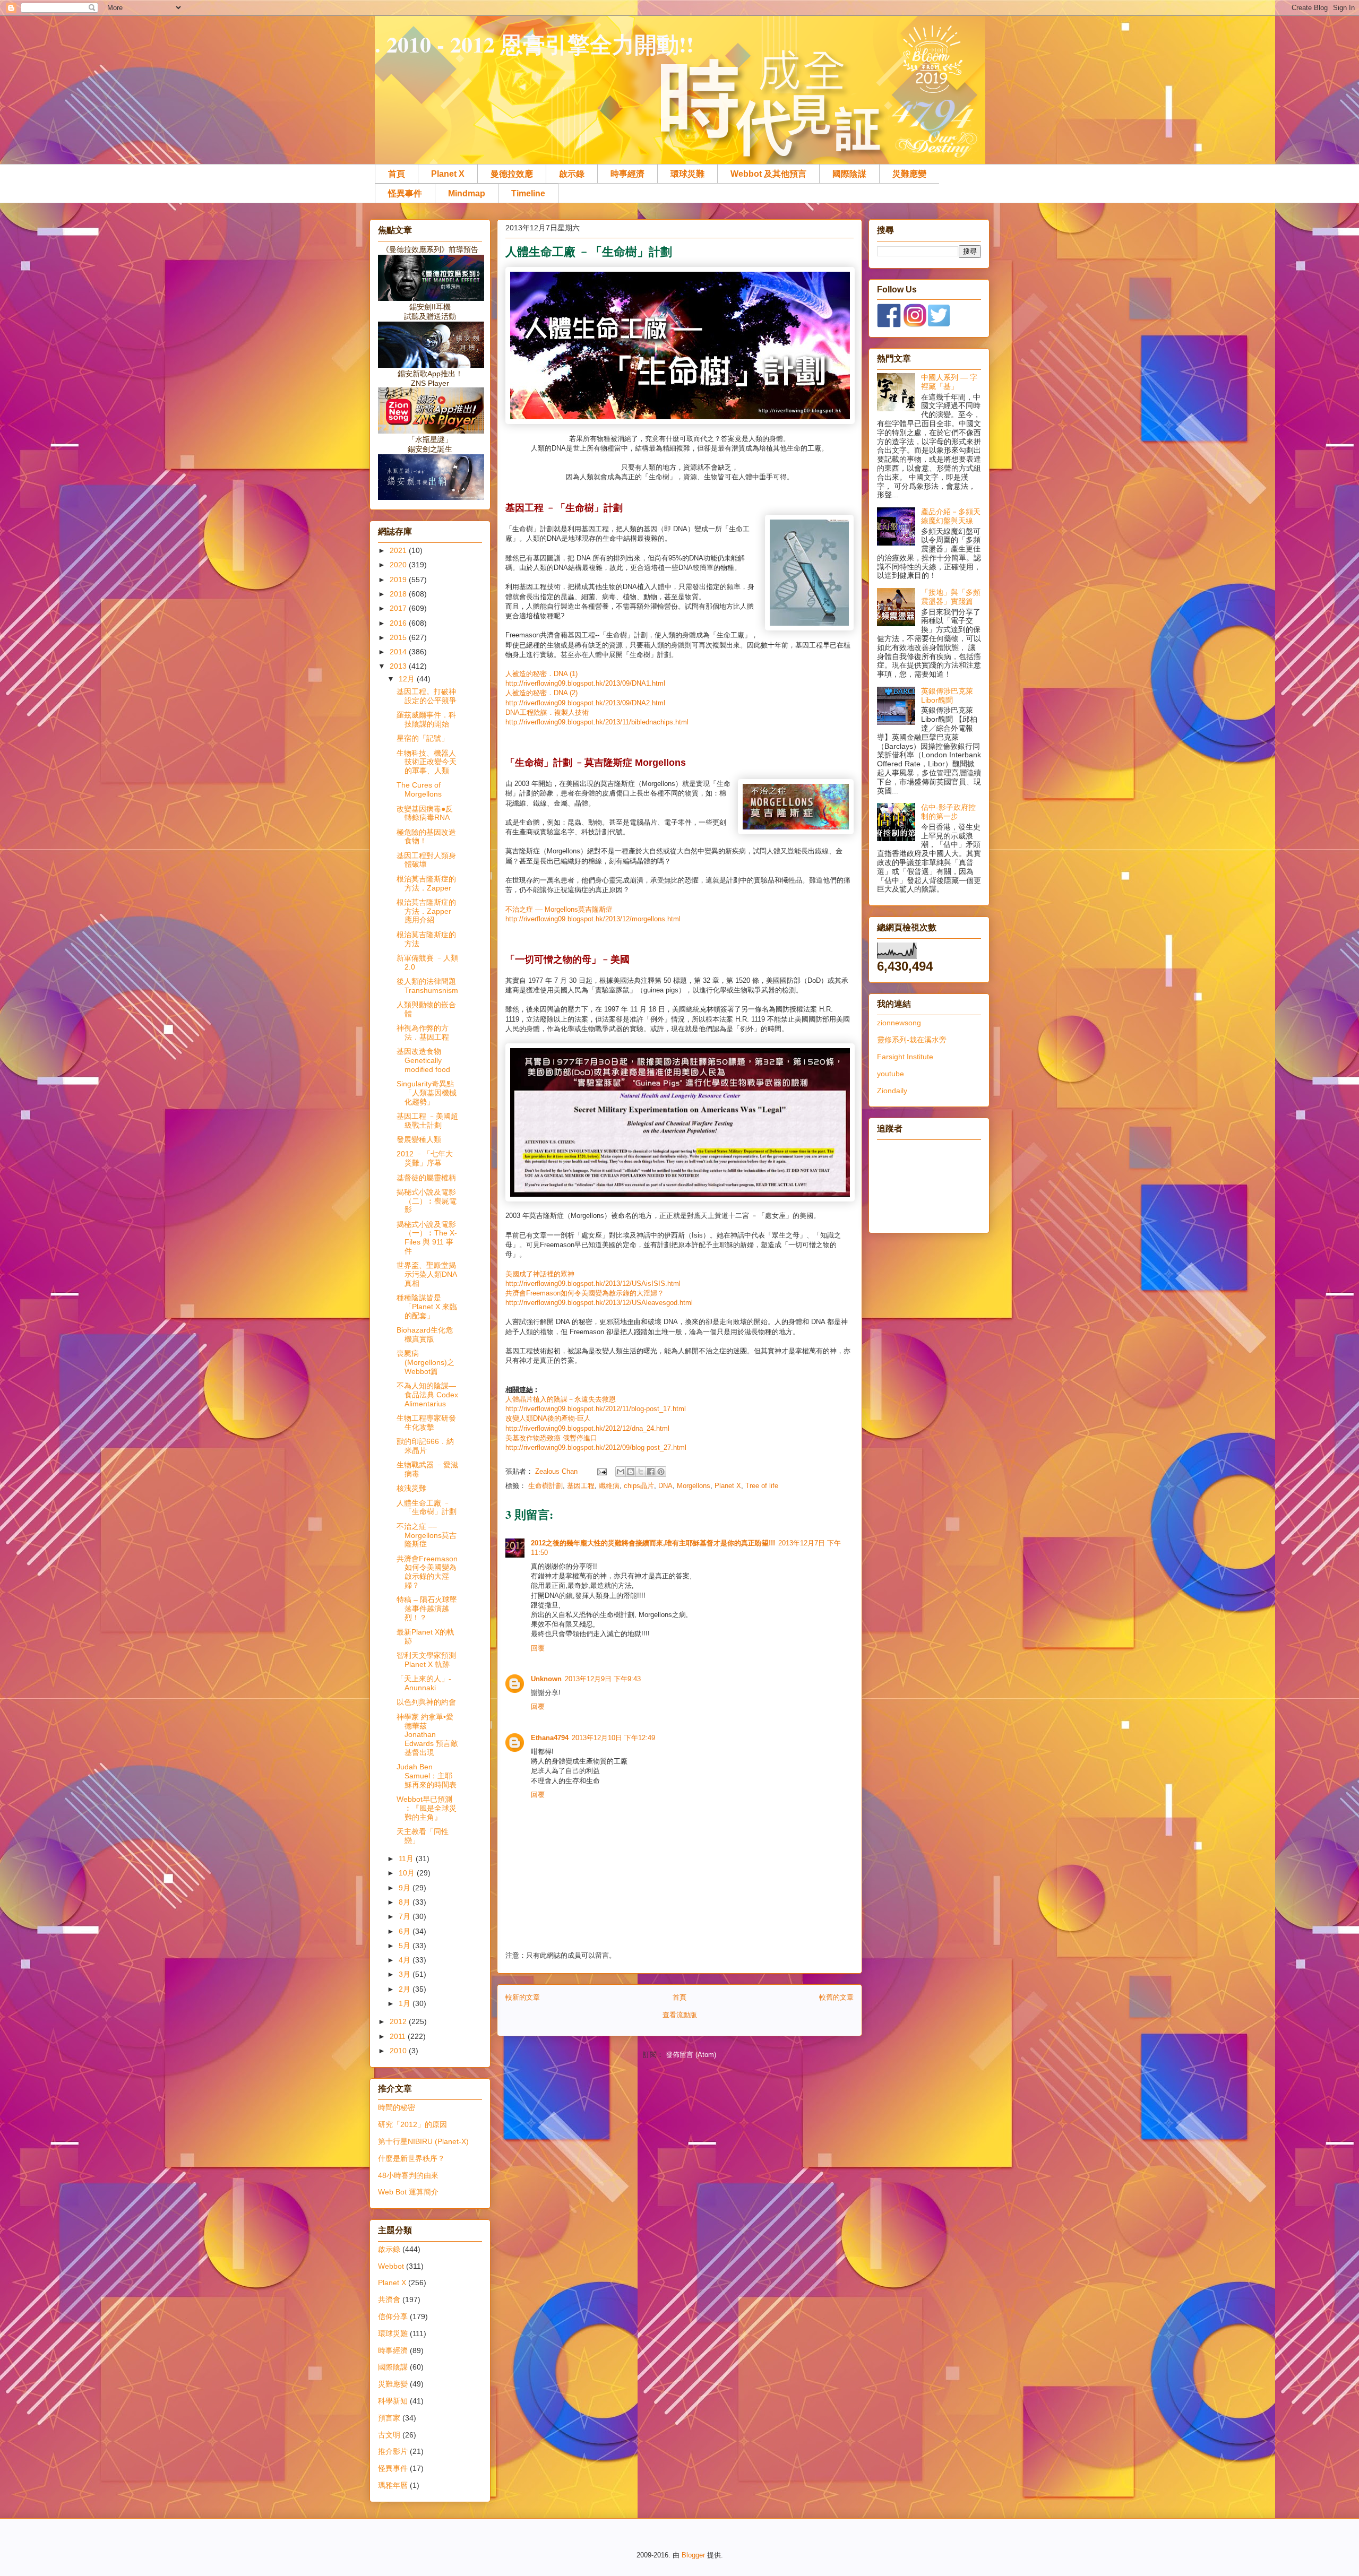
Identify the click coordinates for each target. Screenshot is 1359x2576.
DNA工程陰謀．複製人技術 (547, 712)
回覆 (538, 1648)
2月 (406, 1989)
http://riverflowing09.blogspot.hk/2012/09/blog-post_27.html (596, 1447)
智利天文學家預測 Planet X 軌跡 (426, 1660)
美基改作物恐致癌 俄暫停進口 (551, 1438)
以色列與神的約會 (426, 1702)
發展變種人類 (419, 1139)
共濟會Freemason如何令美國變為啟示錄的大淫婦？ (585, 1293)
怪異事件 (405, 193)
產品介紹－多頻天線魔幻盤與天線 (951, 516)
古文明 (389, 2435)
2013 (399, 666)
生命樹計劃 (545, 1486)
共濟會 (389, 2300)
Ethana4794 (550, 1738)
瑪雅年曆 (393, 2485)
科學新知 (393, 2401)
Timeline (528, 193)
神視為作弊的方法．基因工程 (423, 1032)
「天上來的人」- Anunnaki (424, 1683)
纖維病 (609, 1486)
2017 (399, 608)
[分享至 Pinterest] (661, 1472)
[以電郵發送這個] (621, 1472)
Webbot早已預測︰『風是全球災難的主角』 (427, 1808)
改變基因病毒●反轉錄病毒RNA (425, 813)
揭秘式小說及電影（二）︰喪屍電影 (427, 1201)
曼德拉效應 (512, 174)
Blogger (693, 2555)
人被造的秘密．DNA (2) (541, 693)
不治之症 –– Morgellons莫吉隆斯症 (559, 909)
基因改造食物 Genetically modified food (423, 1060)
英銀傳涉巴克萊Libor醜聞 (947, 695)
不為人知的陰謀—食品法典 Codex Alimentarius (427, 1395)
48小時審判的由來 (408, 2175)
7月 (406, 1916)
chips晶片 (639, 1486)
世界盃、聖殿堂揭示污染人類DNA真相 (427, 1274)
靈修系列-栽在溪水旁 (912, 1040)
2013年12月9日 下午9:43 (603, 1679)
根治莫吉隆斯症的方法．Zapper (426, 883)
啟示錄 (572, 174)
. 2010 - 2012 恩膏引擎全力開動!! (534, 44)
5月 (406, 1946)
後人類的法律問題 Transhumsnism (427, 986)
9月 (406, 1888)
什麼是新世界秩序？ (411, 2158)
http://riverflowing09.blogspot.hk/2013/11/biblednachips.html (597, 722)
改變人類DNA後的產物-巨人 (548, 1418)
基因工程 (581, 1486)
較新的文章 (523, 1997)
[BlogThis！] (631, 1472)
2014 (399, 652)
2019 (399, 580)
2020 (399, 565)
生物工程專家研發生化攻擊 (426, 1423)
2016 (399, 623)
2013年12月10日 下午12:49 (613, 1738)
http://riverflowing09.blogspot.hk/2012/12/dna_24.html (587, 1428)
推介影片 (393, 2451)
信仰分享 (393, 2316)
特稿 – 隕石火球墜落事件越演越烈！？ (427, 1609)
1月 (406, 2003)
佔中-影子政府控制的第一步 (948, 812)
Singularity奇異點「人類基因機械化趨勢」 (427, 1093)
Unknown (546, 1679)
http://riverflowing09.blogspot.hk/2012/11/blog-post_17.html (596, 1409)
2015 (399, 637)
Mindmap (467, 193)
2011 (399, 2036)
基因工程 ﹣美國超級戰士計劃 (427, 1121)
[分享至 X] (641, 1472)
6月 (406, 1931)
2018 (399, 594)
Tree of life (762, 1486)
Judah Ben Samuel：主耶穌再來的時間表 (427, 1776)
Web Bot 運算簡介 (408, 2192)
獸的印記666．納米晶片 (425, 1446)
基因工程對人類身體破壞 (426, 860)
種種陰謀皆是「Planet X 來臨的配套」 (427, 1307)
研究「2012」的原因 (412, 2124)
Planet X (448, 174)
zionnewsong (899, 1023)
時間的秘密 (397, 2107)
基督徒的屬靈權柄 (426, 1178)
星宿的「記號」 (423, 738)
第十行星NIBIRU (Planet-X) (423, 2141)
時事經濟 (627, 174)
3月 (406, 1974)
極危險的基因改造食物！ (426, 837)
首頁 (397, 174)
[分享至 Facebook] (651, 1472)
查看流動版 (680, 2015)
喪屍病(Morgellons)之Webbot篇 (425, 1362)
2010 (399, 2051)
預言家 (389, 2418)
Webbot (391, 2266)
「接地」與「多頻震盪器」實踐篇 (951, 597)
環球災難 (687, 174)
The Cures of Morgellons (419, 789)
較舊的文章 (836, 1997)
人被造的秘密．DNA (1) (541, 674)
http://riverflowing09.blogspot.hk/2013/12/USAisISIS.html (593, 1283)
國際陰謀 (849, 174)
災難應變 (909, 174)
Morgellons (694, 1486)
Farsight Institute (905, 1057)
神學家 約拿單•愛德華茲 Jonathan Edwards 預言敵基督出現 (427, 1735)
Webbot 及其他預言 (768, 174)
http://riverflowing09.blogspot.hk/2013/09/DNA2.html (585, 703)
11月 (407, 1858)
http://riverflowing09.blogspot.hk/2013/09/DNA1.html (585, 683)
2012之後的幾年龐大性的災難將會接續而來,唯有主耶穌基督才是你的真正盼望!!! (653, 1543)
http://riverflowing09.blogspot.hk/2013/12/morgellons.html (593, 919)
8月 (406, 1902)
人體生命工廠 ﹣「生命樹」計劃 (427, 1507)
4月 (406, 1960)
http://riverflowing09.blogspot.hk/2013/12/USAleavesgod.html (599, 1303)
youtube (891, 1074)
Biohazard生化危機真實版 (425, 1334)
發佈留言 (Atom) (691, 2055)
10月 (408, 1873)
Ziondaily (892, 1091)
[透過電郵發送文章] (601, 1471)
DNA (665, 1486)
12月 (408, 679)
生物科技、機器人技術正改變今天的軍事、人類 (427, 762)
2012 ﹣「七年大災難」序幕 (425, 1158)
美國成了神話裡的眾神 (540, 1274)
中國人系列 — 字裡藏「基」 (949, 382)
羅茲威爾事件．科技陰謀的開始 (426, 719)
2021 (399, 550)
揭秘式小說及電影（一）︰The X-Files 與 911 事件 (427, 1238)
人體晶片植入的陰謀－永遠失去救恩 (561, 1399)
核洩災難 (411, 1488)
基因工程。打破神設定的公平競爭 (427, 696)
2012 (399, 2021)
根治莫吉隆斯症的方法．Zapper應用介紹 (426, 911)
